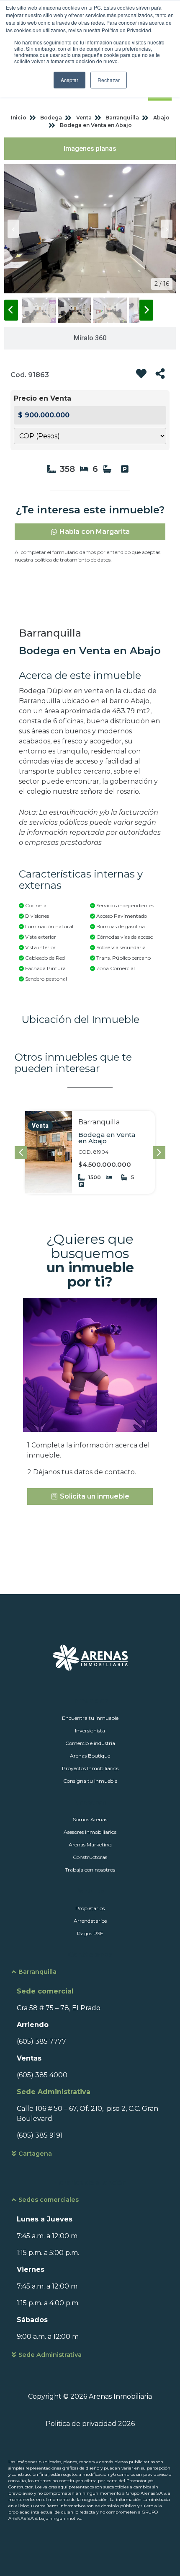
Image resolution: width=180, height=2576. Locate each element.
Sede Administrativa (50, 2355)
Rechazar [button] (109, 80)
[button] (159, 1152)
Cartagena (35, 2154)
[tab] (90, 149)
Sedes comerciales (49, 2200)
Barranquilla (37, 1972)
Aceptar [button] (69, 80)
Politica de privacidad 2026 (90, 2424)
